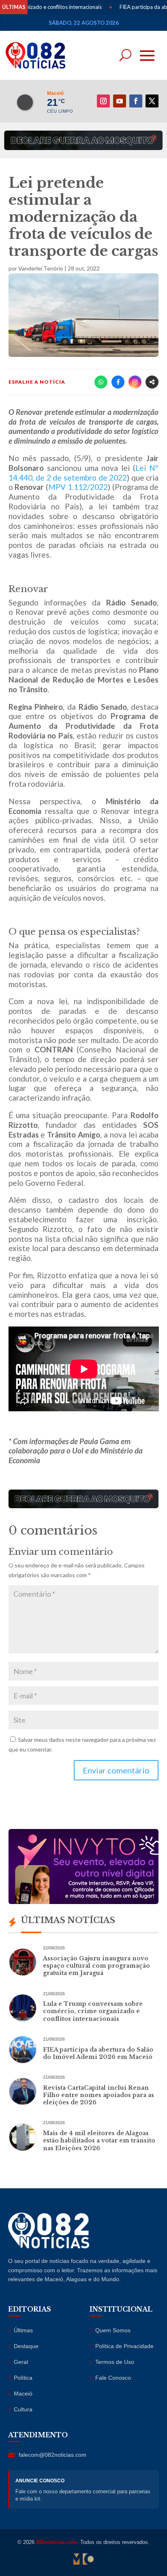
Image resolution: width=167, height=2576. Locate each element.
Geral (21, 2362)
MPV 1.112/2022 (78, 487)
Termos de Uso (115, 2362)
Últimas (23, 2330)
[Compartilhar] (152, 382)
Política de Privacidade (124, 2346)
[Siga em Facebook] (136, 101)
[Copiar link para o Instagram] (135, 382)
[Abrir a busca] (125, 55)
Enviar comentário (116, 1770)
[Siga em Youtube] (120, 101)
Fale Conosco (113, 2378)
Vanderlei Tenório (41, 268)
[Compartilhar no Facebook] (118, 382)
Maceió (23, 2394)
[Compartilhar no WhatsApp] (101, 382)
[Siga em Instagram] (103, 101)
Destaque (26, 2346)
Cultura (23, 2409)
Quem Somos (113, 2330)
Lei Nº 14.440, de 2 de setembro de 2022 (84, 473)
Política (23, 2378)
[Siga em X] (152, 101)
